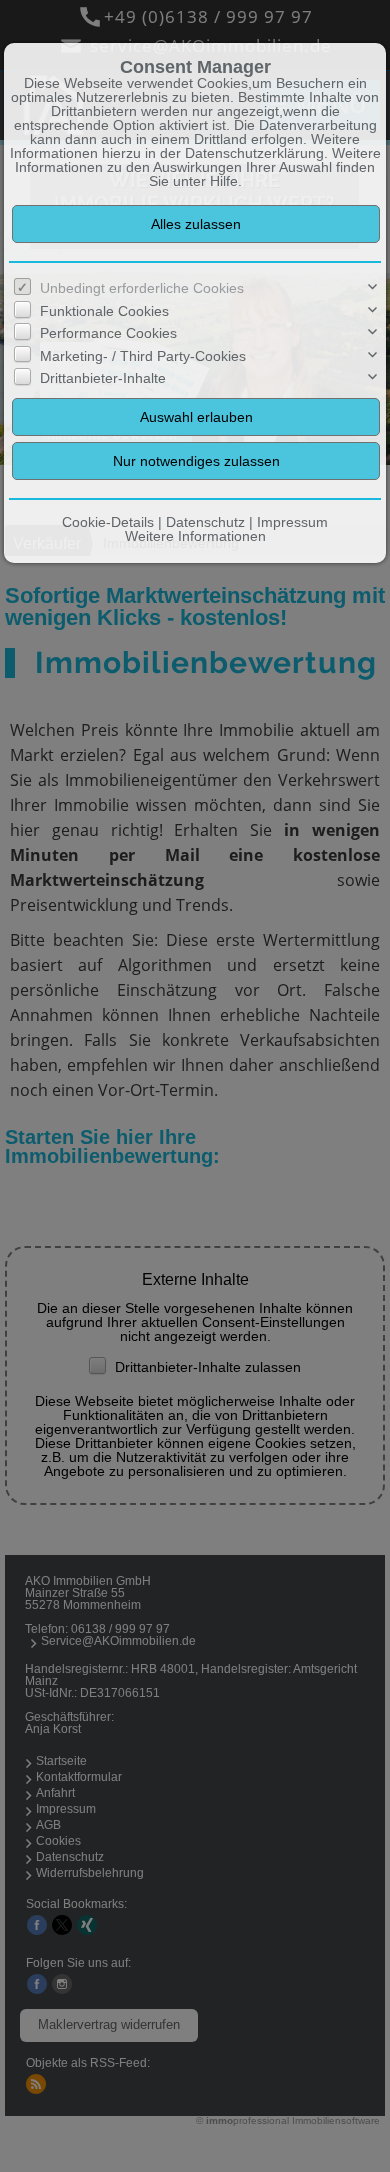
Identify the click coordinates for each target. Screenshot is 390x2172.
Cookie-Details (108, 522)
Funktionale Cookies (104, 311)
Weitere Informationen (195, 536)
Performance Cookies (108, 333)
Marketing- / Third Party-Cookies (143, 356)
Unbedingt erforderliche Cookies (142, 288)
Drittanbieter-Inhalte (103, 378)
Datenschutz (205, 522)
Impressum (292, 522)
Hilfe (224, 181)
